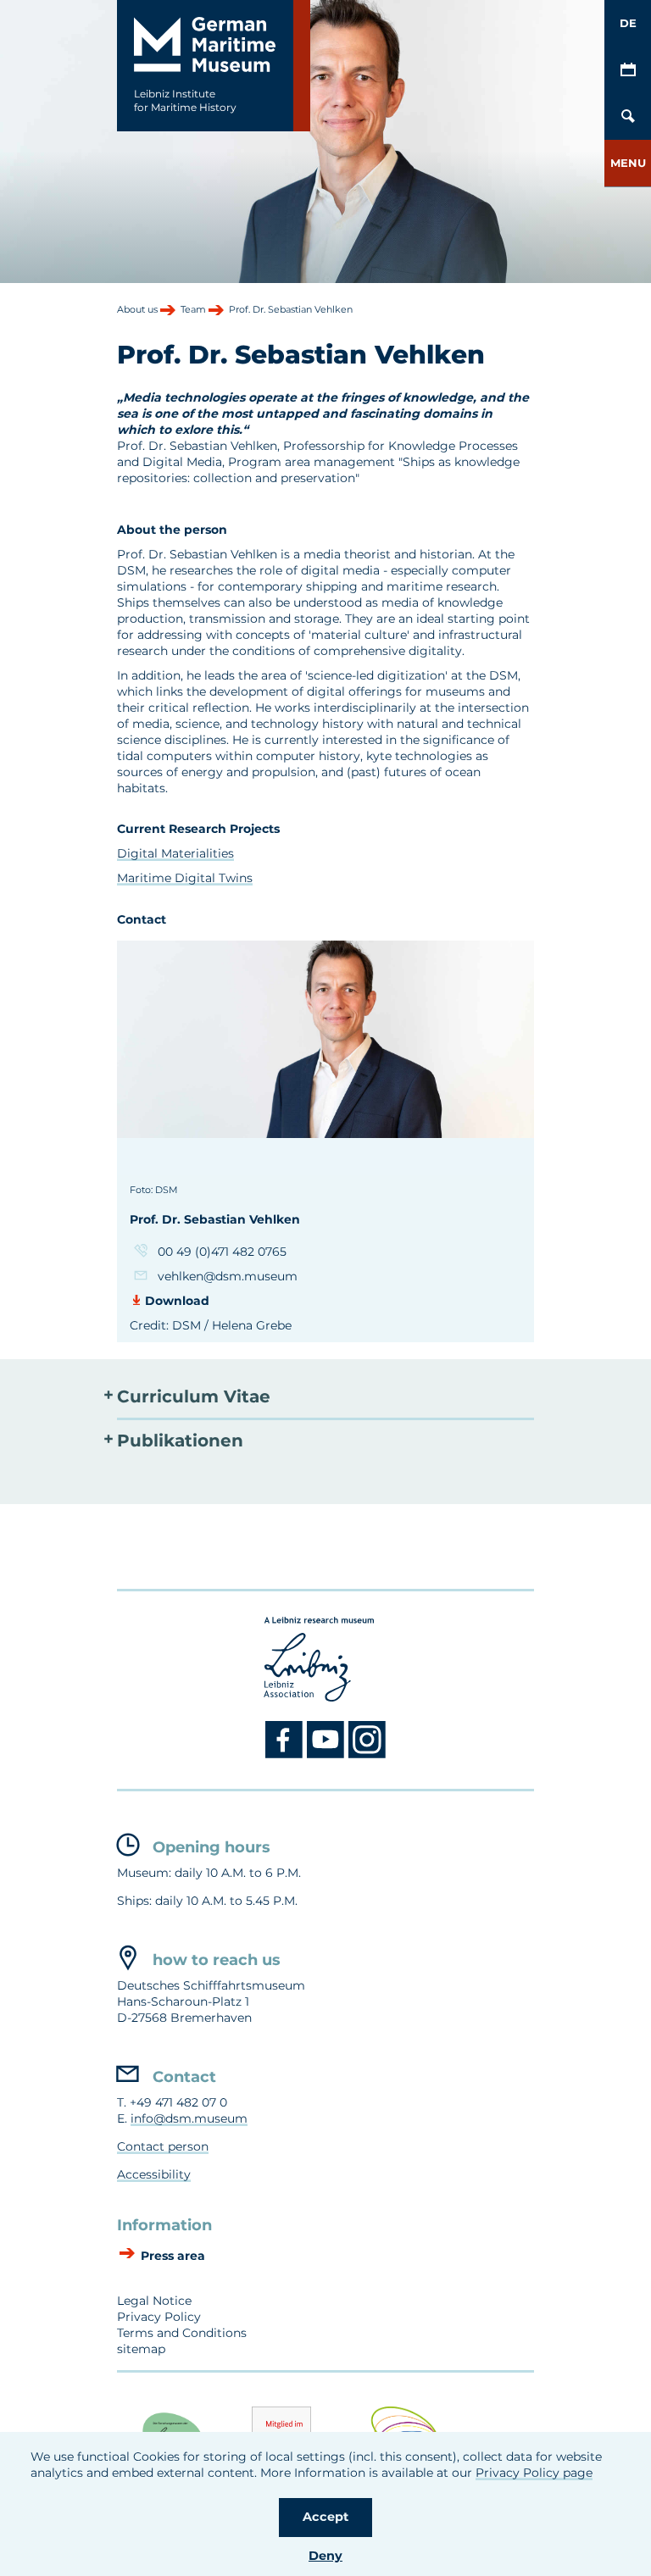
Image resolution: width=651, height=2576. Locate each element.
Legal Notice (154, 2301)
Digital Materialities (175, 853)
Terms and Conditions (182, 2333)
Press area (171, 2257)
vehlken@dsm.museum (228, 1276)
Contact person (163, 2146)
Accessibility (154, 2174)
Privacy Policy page (534, 2473)
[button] (628, 163)
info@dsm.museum (189, 2118)
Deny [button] (325, 2556)
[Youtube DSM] (328, 1755)
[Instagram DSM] (367, 1755)
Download (177, 1301)
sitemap (141, 2349)
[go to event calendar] (628, 70)
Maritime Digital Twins (185, 878)
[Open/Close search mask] (628, 117)
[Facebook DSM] (286, 1755)
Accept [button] (325, 2517)
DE (628, 23)
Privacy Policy (159, 2317)
